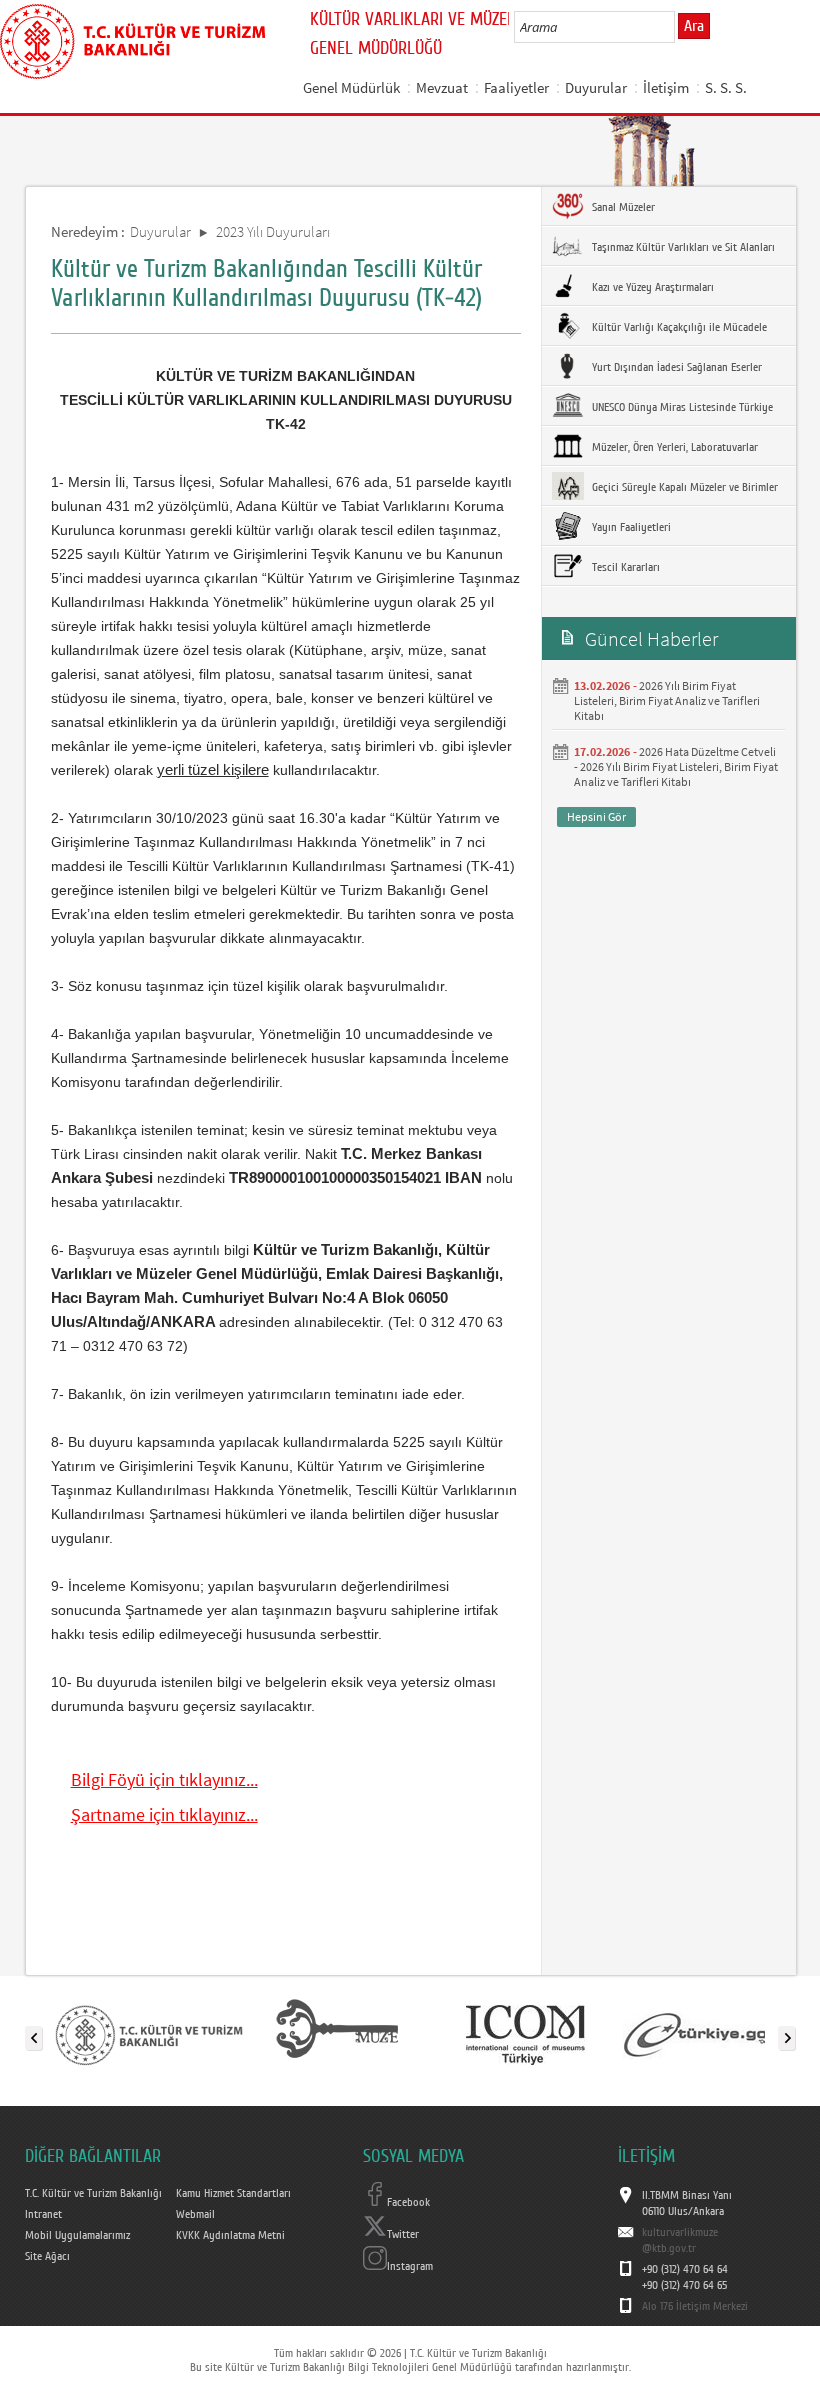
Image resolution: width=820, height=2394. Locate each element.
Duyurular (596, 87)
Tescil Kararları (624, 567)
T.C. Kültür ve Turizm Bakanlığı (93, 2193)
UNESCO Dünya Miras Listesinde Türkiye (681, 407)
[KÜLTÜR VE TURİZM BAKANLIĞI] (149, 2034)
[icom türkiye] (525, 2034)
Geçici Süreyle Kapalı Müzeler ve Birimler (683, 487)
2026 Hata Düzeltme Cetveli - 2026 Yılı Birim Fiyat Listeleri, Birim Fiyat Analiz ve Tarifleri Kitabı (676, 766)
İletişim (666, 87)
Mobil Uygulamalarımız (77, 2235)
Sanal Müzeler (622, 207)
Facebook (408, 2202)
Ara (694, 26)
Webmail (195, 2214)
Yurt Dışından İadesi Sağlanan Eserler (675, 367)
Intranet (43, 2214)
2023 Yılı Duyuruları (273, 231)
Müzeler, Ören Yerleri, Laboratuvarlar (673, 447)
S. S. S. (726, 87)
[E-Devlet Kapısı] (713, 2034)
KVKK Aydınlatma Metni (230, 2235)
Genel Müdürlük (351, 87)
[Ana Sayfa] (132, 38)
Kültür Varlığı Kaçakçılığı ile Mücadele (678, 327)
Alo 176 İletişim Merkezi (695, 2306)
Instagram (410, 2266)
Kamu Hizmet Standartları (233, 2193)
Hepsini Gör (596, 816)
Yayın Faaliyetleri (630, 527)
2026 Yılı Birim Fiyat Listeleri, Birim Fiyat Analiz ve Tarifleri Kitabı (667, 700)
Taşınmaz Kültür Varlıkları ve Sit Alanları (682, 247)
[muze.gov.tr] (337, 2034)
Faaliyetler (516, 87)
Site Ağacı (47, 2256)
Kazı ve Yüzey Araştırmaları (651, 287)
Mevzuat (442, 87)
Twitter (403, 2234)
